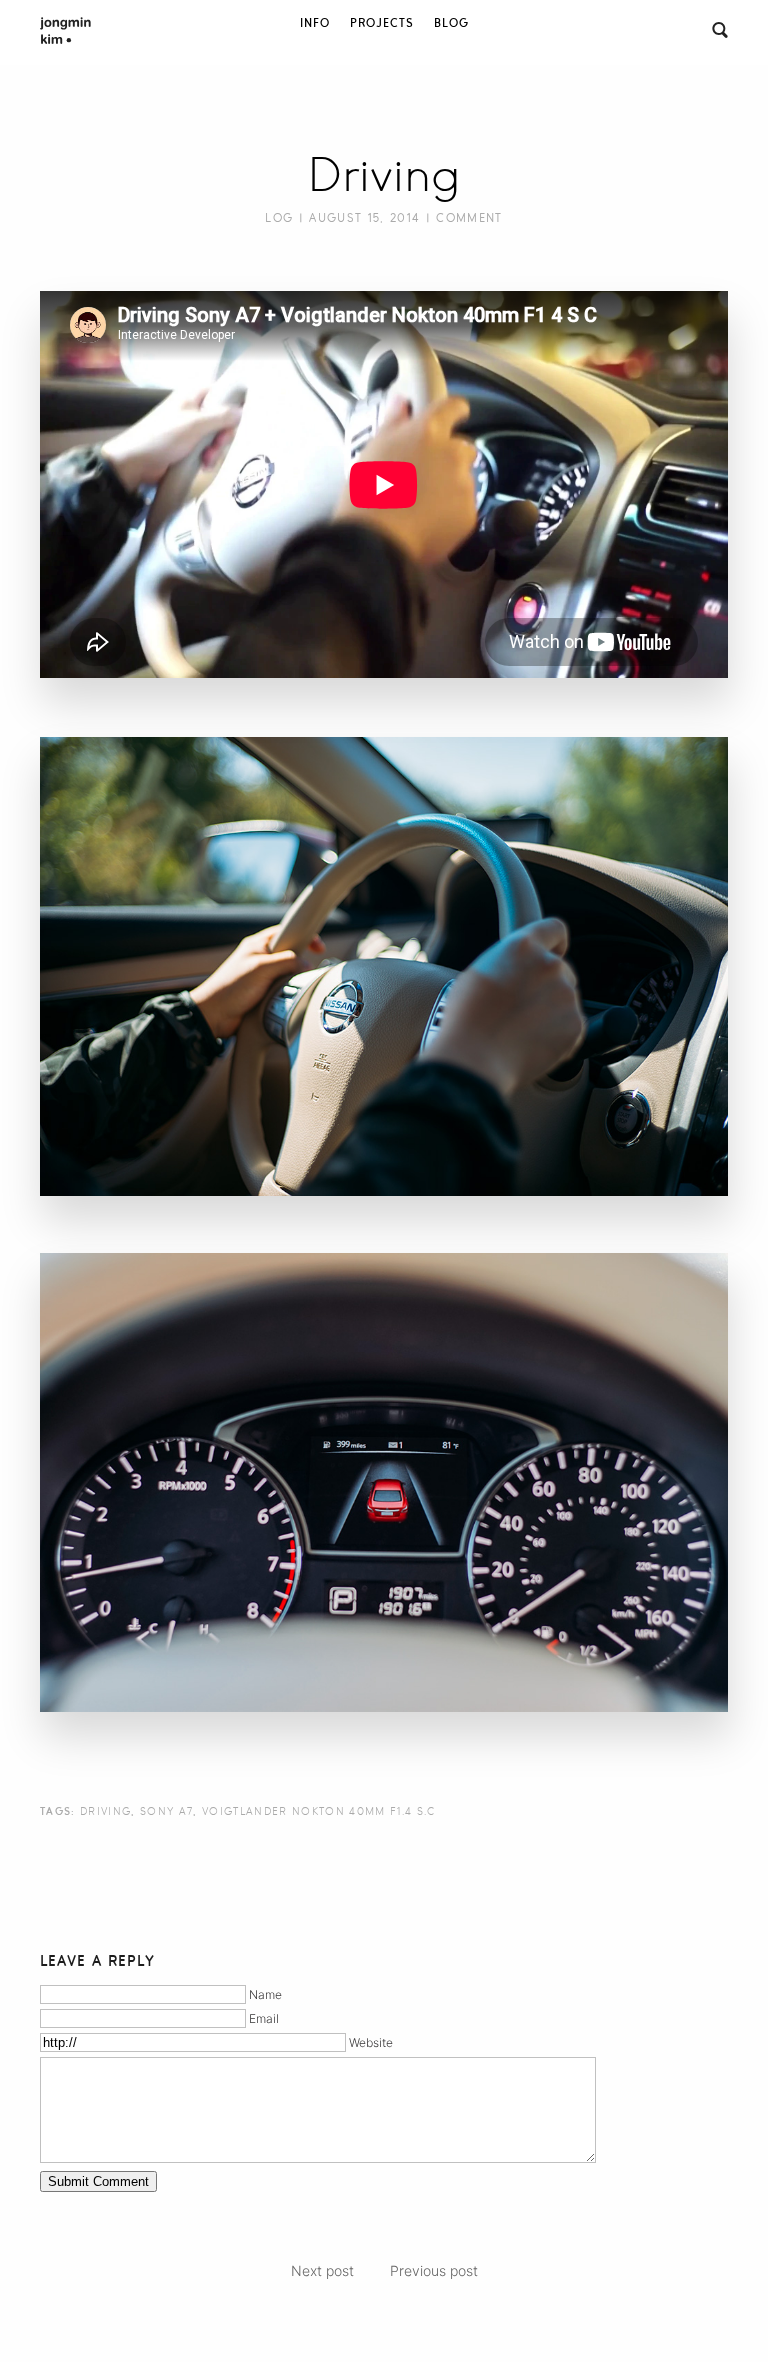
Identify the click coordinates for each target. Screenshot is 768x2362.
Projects (382, 23)
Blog (451, 23)
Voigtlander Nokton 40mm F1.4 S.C (319, 1811)
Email (264, 2018)
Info (315, 23)
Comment (469, 218)
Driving (384, 175)
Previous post (434, 2270)
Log (279, 218)
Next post (322, 2270)
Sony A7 (166, 1811)
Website (371, 2042)
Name (265, 1994)
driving (105, 1811)
